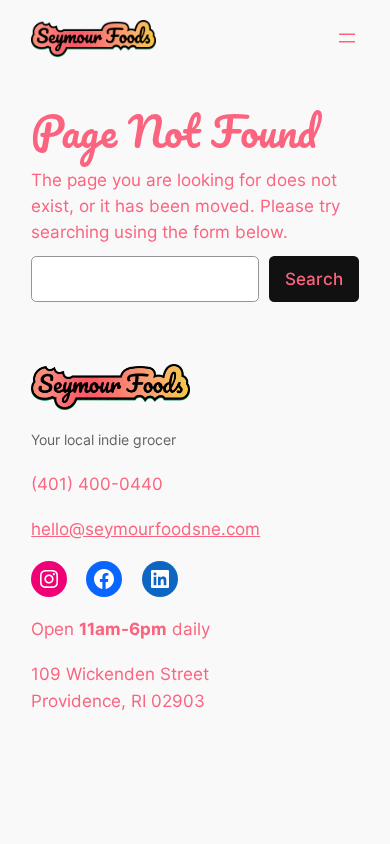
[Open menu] (347, 38)
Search (314, 279)
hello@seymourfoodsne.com (145, 529)
